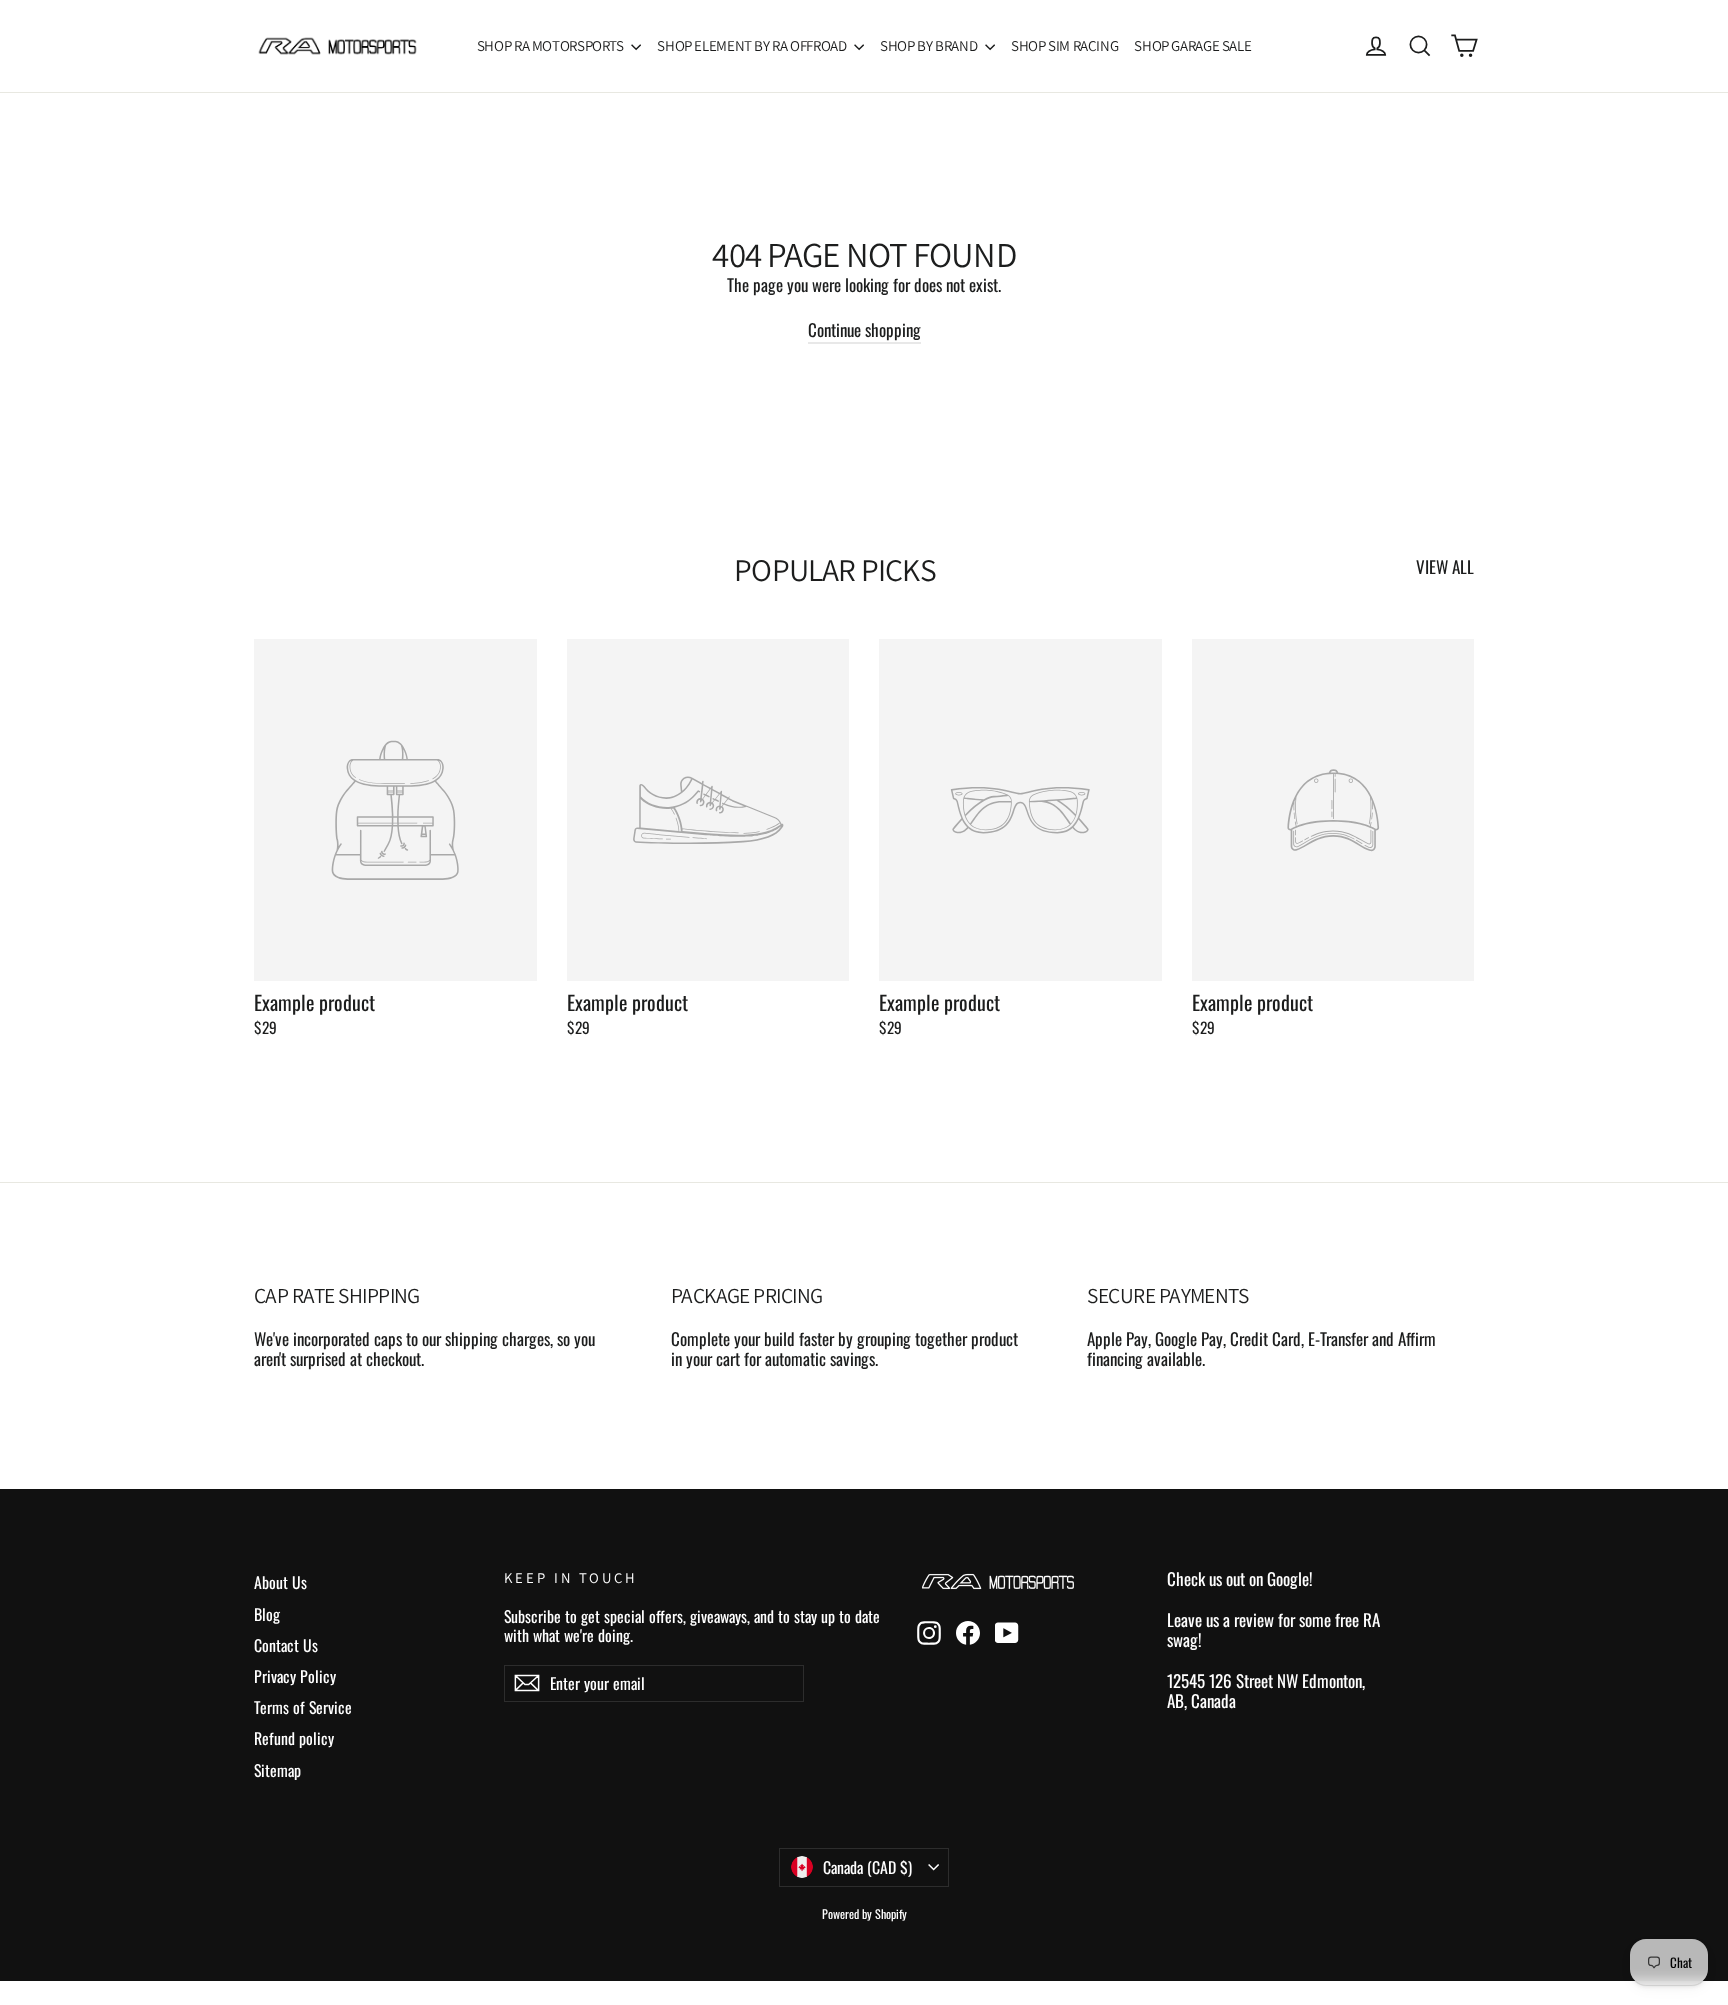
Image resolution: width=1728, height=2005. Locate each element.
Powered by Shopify (864, 1913)
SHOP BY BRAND (930, 45)
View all (1445, 565)
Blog (267, 1614)
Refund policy (294, 1738)
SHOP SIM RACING (1064, 45)
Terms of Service (303, 1707)
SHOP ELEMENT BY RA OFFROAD (753, 45)
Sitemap (277, 1770)
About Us (280, 1582)
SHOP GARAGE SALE (1192, 45)
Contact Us (286, 1645)
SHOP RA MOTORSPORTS (552, 45)
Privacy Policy (295, 1676)
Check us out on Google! (1240, 1578)
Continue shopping (864, 329)
